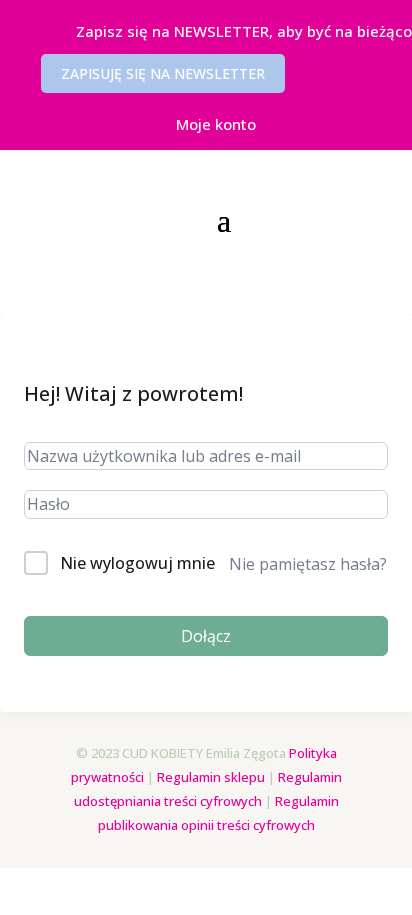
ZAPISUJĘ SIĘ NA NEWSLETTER (163, 73)
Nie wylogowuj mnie (137, 563)
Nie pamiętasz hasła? (308, 564)
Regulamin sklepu (211, 777)
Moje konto (216, 124)
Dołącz (206, 636)
